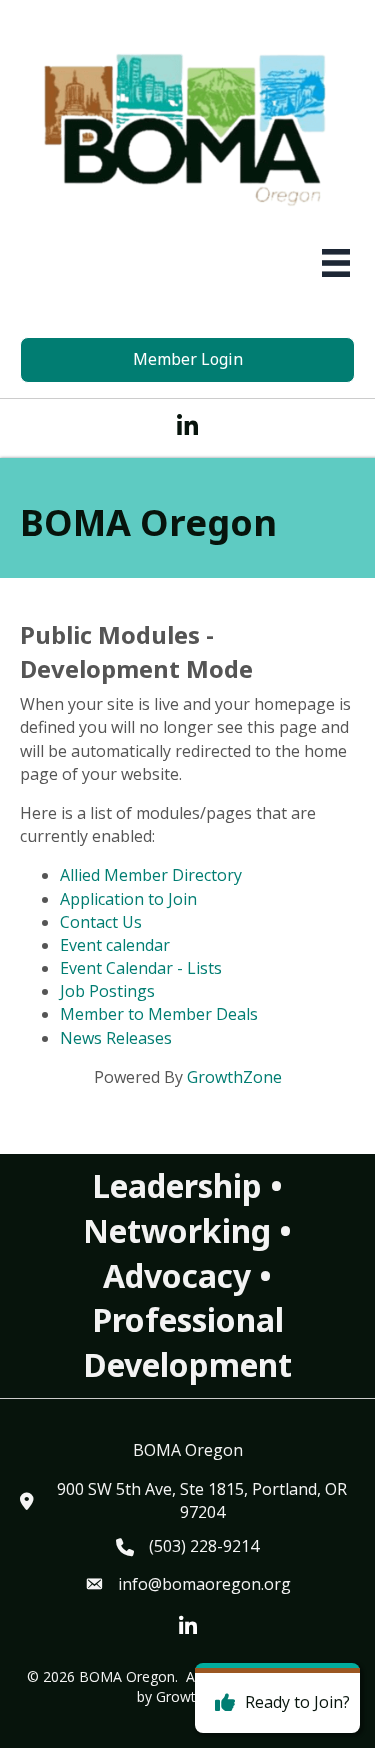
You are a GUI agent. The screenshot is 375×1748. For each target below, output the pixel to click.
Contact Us (101, 922)
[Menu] (336, 263)
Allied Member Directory (151, 875)
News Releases (116, 1038)
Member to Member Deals (159, 1014)
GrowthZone (234, 1077)
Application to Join (128, 899)
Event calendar (115, 945)
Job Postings (107, 991)
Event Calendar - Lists (141, 968)
